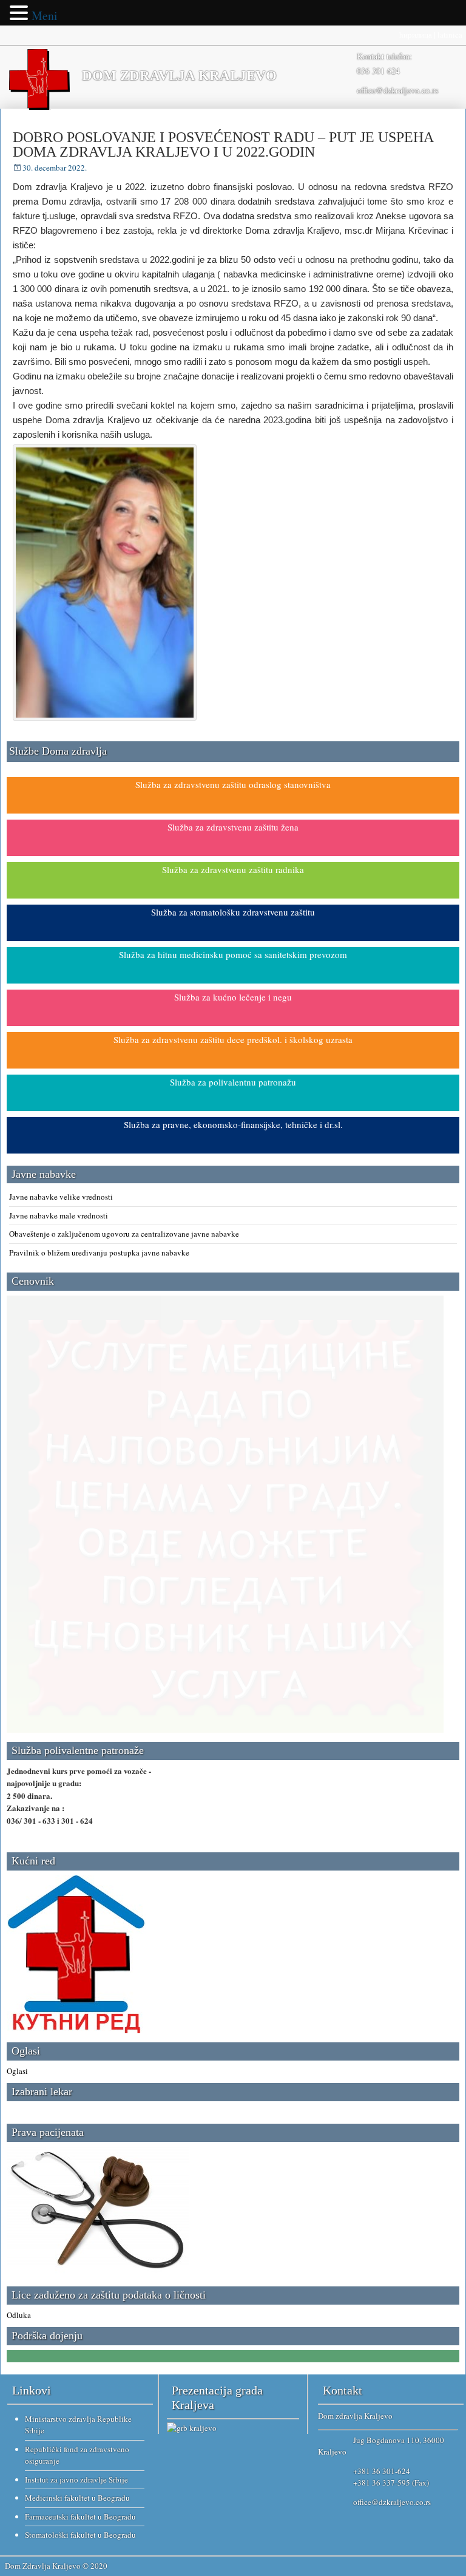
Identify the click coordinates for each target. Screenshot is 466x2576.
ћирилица (416, 35)
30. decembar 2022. (55, 168)
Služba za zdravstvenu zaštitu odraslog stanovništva (233, 784)
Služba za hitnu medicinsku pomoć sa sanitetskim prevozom (233, 954)
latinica (450, 35)
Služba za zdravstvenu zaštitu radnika (233, 869)
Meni (45, 15)
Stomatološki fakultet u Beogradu (80, 2535)
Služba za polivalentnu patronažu (233, 1082)
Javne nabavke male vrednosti (59, 1215)
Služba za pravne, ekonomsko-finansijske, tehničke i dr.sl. (233, 1124)
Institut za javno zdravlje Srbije (76, 2479)
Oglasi (17, 2071)
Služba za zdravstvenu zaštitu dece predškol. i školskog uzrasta (233, 1039)
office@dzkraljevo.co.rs (397, 90)
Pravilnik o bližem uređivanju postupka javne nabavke (99, 1252)
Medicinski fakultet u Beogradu (77, 2498)
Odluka (19, 2315)
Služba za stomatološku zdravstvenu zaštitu (233, 912)
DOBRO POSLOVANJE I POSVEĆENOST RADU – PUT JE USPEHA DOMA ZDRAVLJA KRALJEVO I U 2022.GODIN (223, 144)
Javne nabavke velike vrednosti (61, 1197)
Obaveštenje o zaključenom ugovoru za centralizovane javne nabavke (124, 1234)
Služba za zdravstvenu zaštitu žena (233, 827)
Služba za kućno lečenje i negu (233, 997)
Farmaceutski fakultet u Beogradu (80, 2517)
